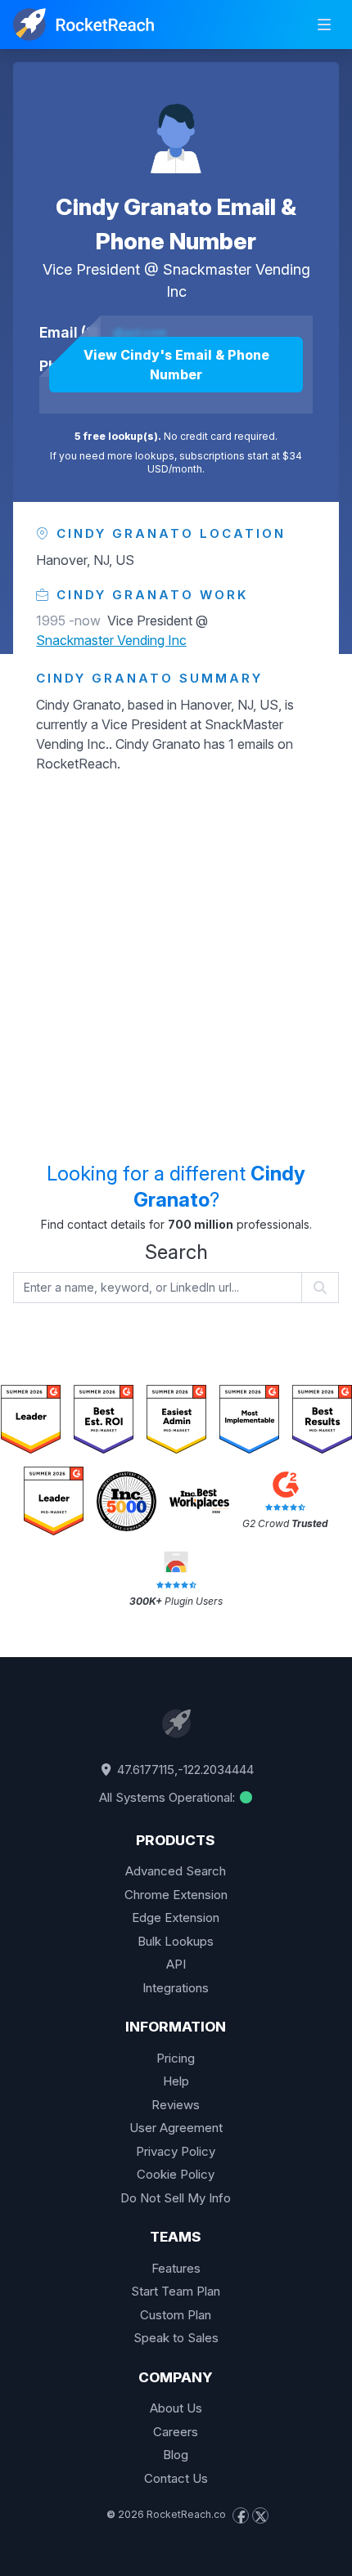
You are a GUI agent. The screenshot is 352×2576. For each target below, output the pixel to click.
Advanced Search (176, 1871)
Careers (176, 2432)
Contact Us (176, 2478)
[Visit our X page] (260, 2516)
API (176, 1964)
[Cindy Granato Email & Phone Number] (176, 128)
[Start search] (320, 1288)
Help (176, 2081)
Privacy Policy (176, 2151)
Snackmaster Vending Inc (111, 640)
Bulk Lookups (176, 1941)
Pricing (176, 2058)
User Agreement (176, 2128)
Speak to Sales (176, 2338)
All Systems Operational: (169, 1797)
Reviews (176, 2105)
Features (176, 2268)
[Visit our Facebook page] (241, 2516)
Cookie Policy (176, 2174)
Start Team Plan (176, 2291)
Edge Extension (176, 1917)
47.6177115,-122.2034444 (184, 1770)
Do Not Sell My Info (176, 2198)
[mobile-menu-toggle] (324, 25)
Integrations (176, 1988)
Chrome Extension (176, 1895)
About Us (176, 2408)
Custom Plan (176, 2315)
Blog (176, 2455)
